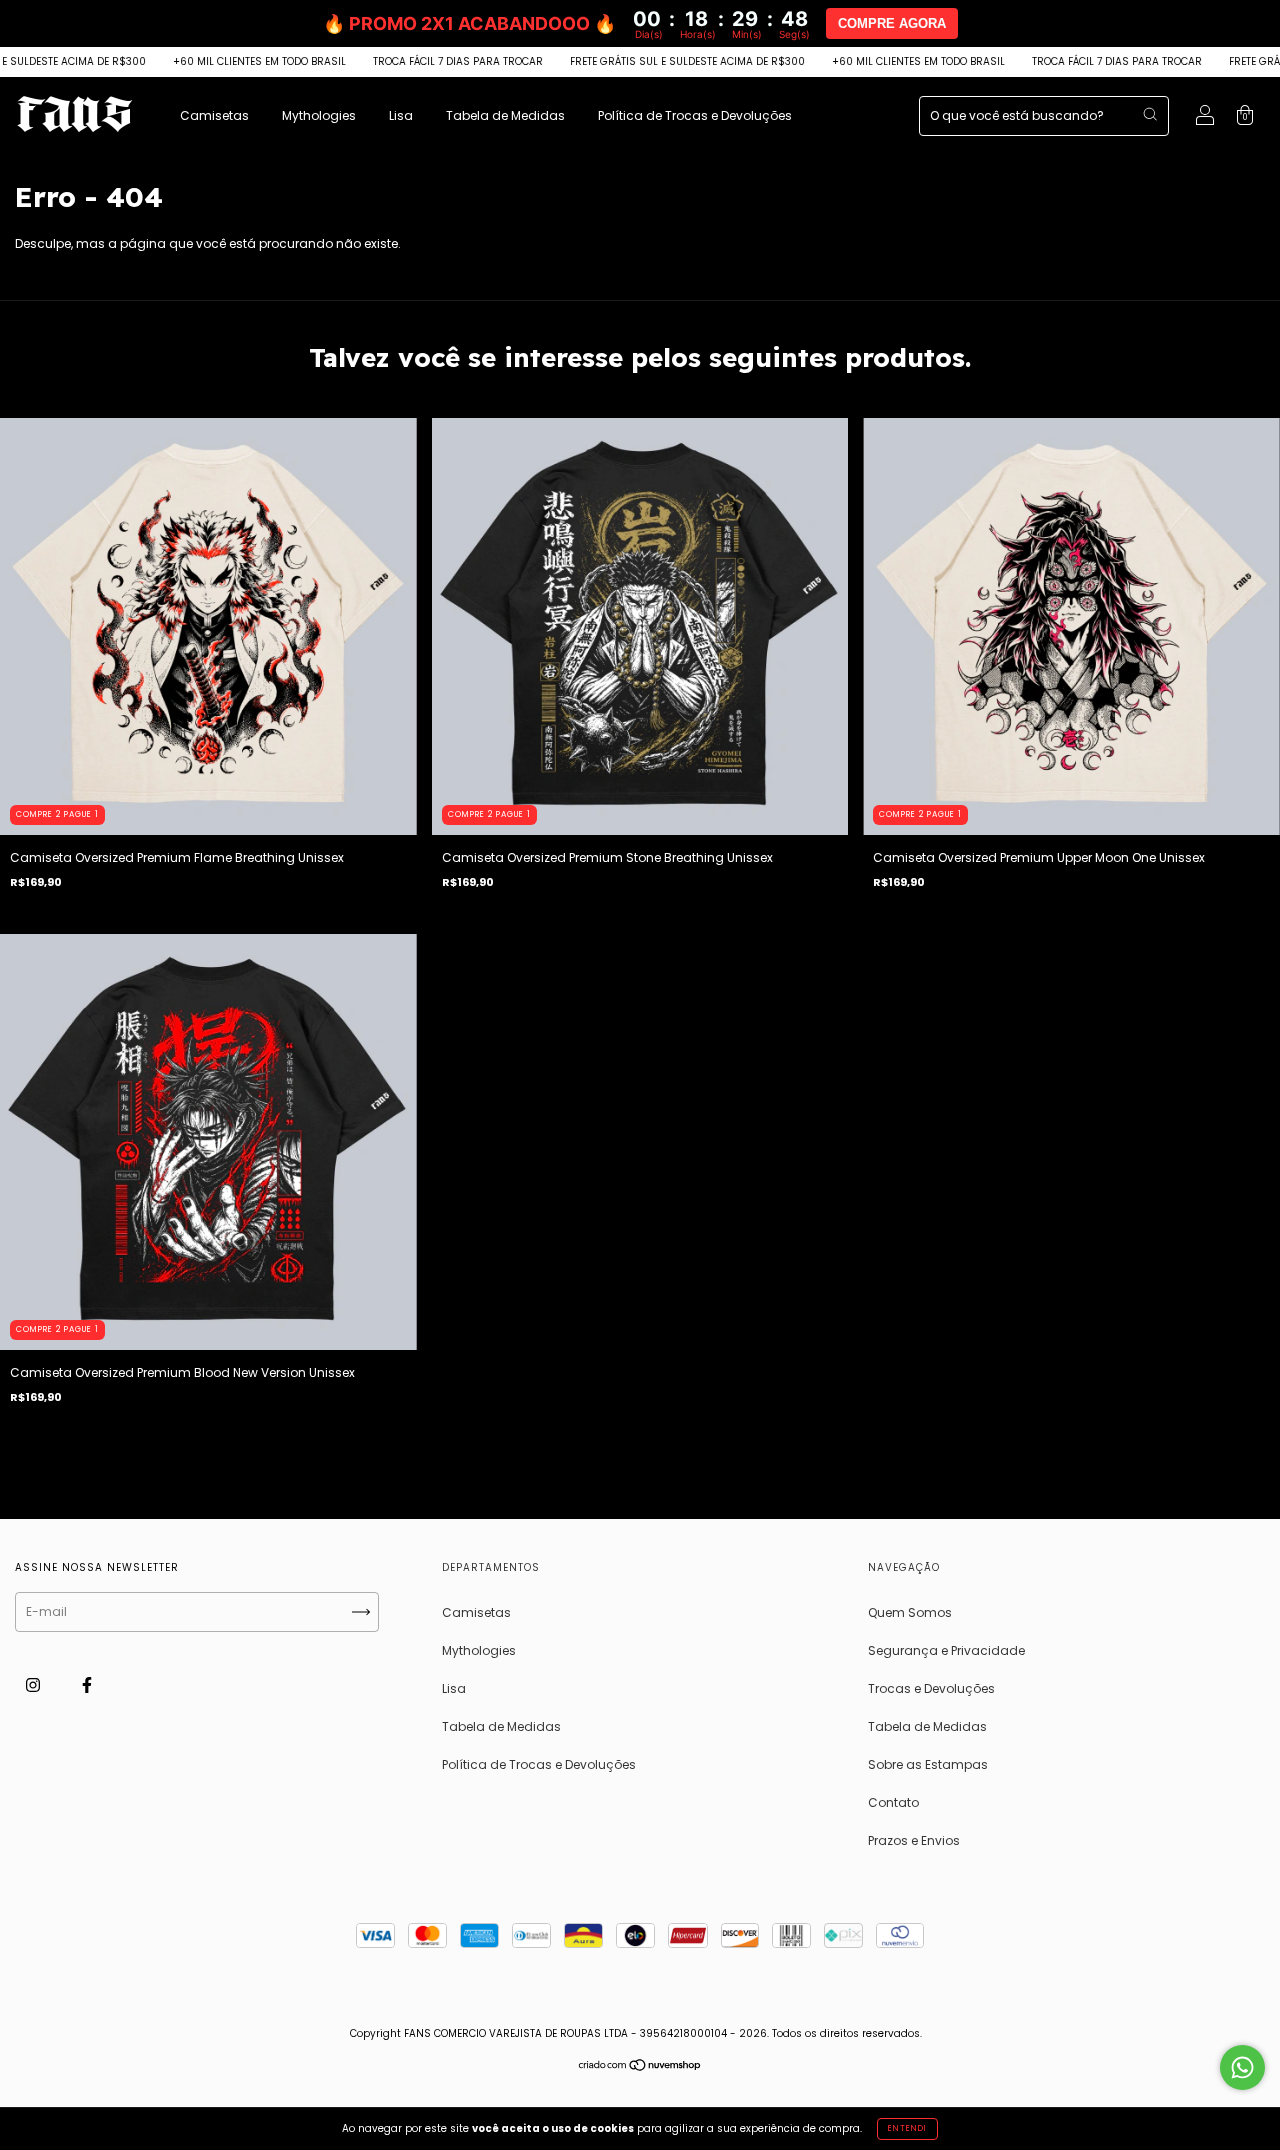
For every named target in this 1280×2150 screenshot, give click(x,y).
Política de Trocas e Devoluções (695, 115)
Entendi (907, 2128)
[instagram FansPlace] (34, 1684)
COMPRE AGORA (892, 23)
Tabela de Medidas (505, 115)
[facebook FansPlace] (87, 1684)
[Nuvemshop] (640, 2067)
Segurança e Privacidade (946, 1650)
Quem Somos (910, 1612)
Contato (893, 1802)
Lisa (401, 115)
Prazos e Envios (914, 1840)
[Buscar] (1150, 114)
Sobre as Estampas (928, 1764)
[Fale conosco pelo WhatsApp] (1242, 2067)
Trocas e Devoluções (931, 1688)
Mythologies (319, 115)
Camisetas (214, 115)
